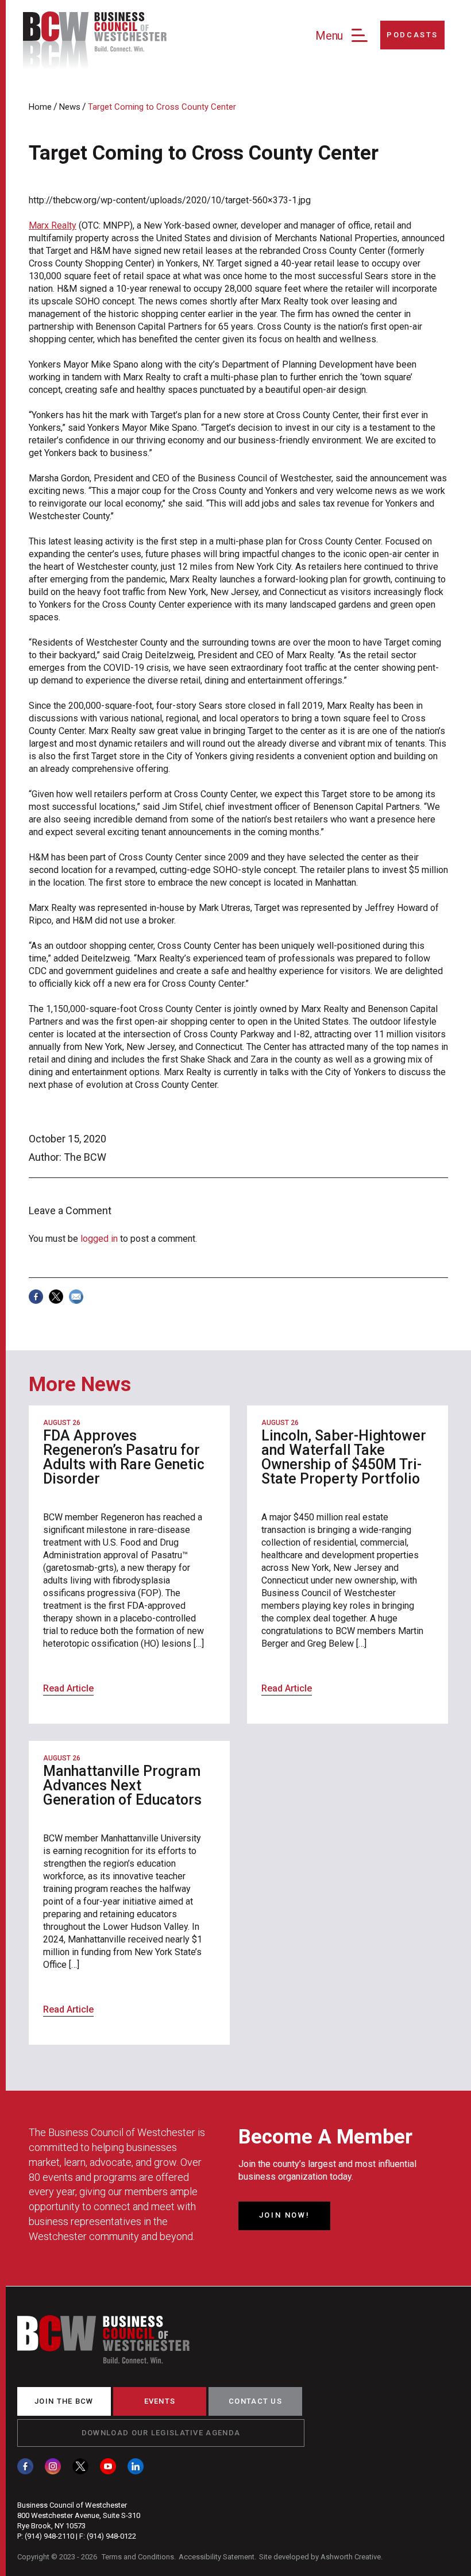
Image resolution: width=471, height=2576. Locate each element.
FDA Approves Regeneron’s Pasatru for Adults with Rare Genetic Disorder (124, 1457)
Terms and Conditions (138, 2557)
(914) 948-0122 (111, 2536)
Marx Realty (53, 225)
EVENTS (160, 2401)
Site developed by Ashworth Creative (320, 2557)
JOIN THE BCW (64, 2401)
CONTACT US (255, 2401)
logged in (99, 1239)
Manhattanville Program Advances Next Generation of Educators (122, 1785)
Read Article (68, 1688)
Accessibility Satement (217, 2557)
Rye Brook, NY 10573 (51, 2526)
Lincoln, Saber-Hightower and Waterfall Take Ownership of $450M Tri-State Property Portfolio (344, 1457)
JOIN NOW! (284, 2215)
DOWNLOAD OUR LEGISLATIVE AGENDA (161, 2433)
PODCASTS (412, 35)
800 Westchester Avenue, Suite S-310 (79, 2515)
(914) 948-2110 (49, 2536)
